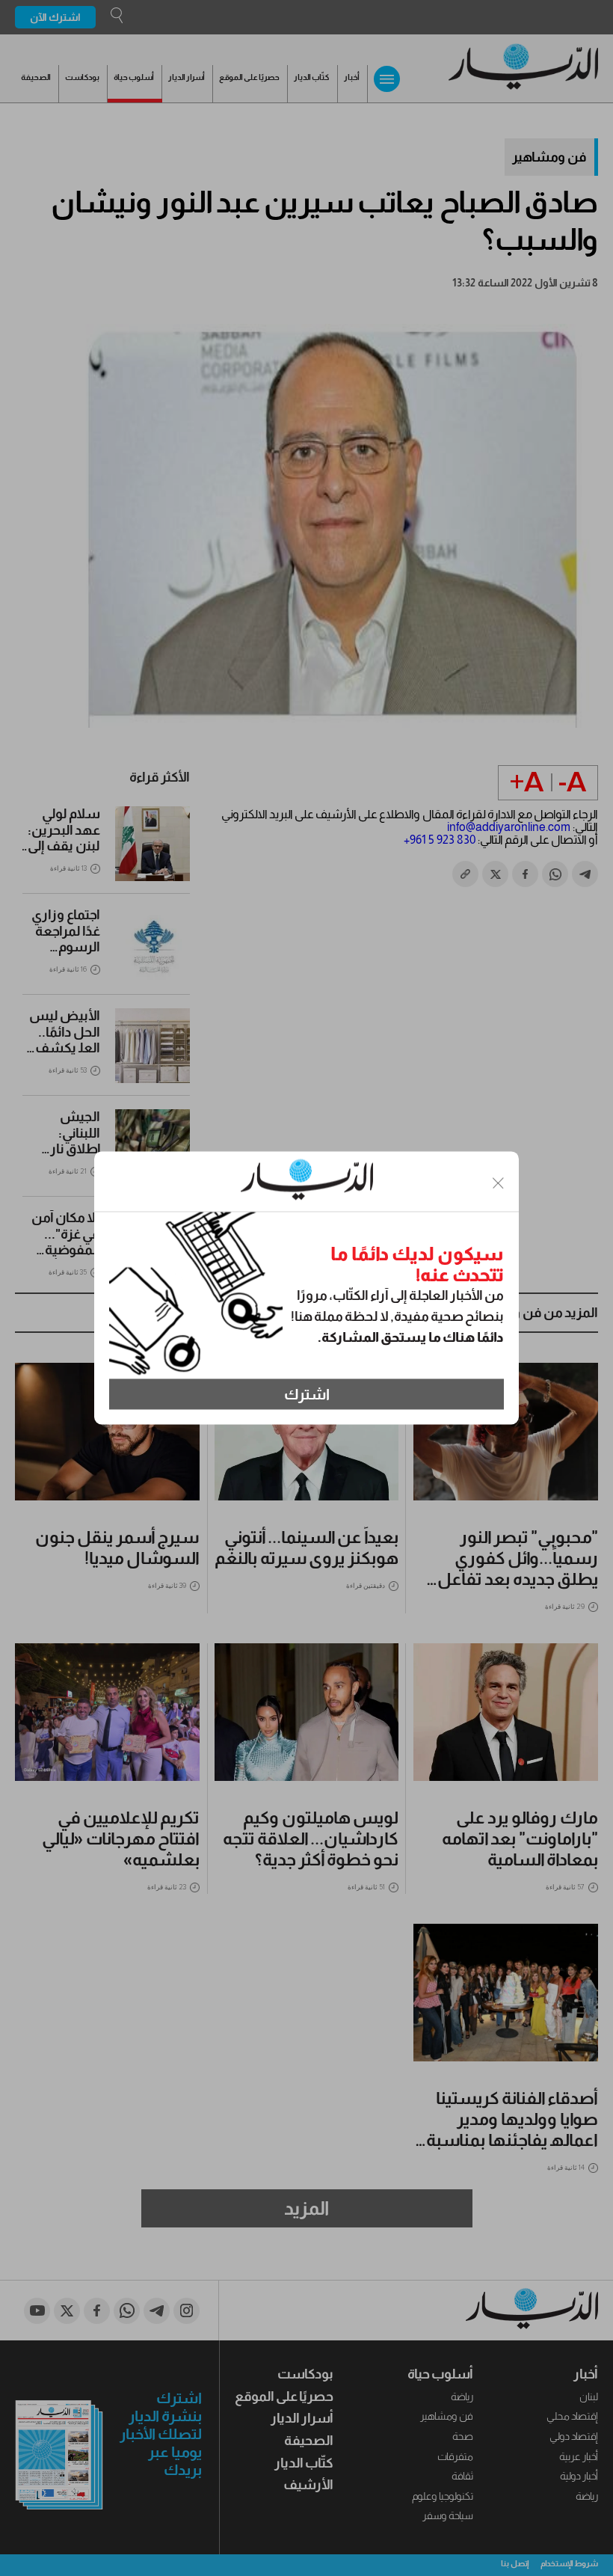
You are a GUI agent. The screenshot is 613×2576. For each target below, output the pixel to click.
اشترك (307, 1394)
